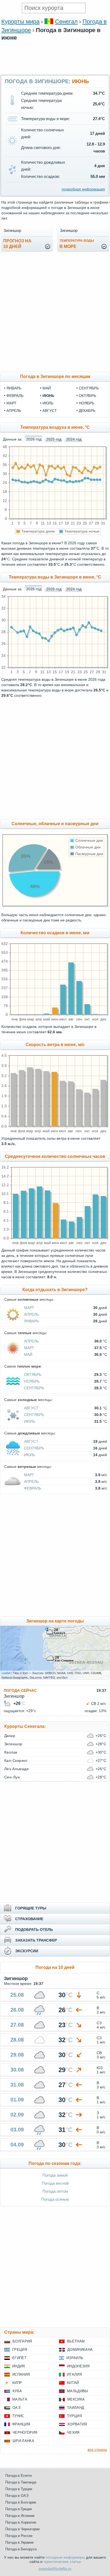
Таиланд (76, 2408)
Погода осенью (55, 2199)
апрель (14, 411)
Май (28, 1354)
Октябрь (33, 1375)
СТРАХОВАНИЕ (29, 1919)
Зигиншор (13, 1744)
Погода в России (19, 2536)
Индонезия (78, 2366)
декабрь (87, 411)
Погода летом (55, 2191)
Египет (19, 2358)
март (11, 403)
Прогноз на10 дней (17, 244)
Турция (74, 2416)
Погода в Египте (19, 2476)
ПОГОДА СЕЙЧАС (20, 1690)
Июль (30, 1421)
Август (31, 1408)
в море (77, 244)
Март (29, 1308)
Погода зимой (55, 2175)
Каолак (11, 1752)
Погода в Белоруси (21, 2549)
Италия (74, 2374)
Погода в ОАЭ (17, 2496)
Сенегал (66, 22)
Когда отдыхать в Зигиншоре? (55, 1290)
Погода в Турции (19, 2489)
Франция (21, 2424)
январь (14, 388)
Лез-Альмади (16, 1769)
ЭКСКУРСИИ (27, 1951)
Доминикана (80, 2350)
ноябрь (87, 403)
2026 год (34, 439)
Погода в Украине (19, 2542)
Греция (20, 2350)
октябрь (87, 396)
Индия (19, 2366)
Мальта (20, 2399)
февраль (15, 396)
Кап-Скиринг (16, 1760)
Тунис (18, 2416)
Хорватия (77, 2424)
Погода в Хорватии (21, 2522)
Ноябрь (32, 1381)
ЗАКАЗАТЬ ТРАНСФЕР (36, 1940)
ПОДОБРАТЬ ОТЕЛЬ (34, 1930)
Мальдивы (78, 2391)
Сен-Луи (12, 1777)
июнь (48, 396)
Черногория (25, 2433)
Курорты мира (20, 22)
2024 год (74, 439)
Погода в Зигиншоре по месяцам (55, 376)
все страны (97, 2449)
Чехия (73, 2433)
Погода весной (55, 2183)
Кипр (17, 2383)
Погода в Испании (20, 2516)
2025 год (54, 439)
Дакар (10, 1736)
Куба (17, 2391)
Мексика (76, 2399)
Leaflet (6, 1673)
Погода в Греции (19, 2509)
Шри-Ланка (23, 2441)
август (50, 411)
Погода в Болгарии (21, 2502)
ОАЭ (16, 2408)
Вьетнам (76, 2341)
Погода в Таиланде (21, 2482)
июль (48, 403)
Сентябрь (34, 1388)
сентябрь (89, 388)
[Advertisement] (55, 72)
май (47, 388)
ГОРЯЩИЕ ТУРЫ (31, 1908)
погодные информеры (65, 2557)
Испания (21, 2374)
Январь (32, 1321)
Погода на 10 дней (55, 1967)
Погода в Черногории (22, 2529)
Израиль (75, 2358)
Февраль (33, 1488)
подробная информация (83, 189)
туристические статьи (62, 2562)
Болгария (22, 2341)
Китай (73, 2383)
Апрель (31, 1314)
